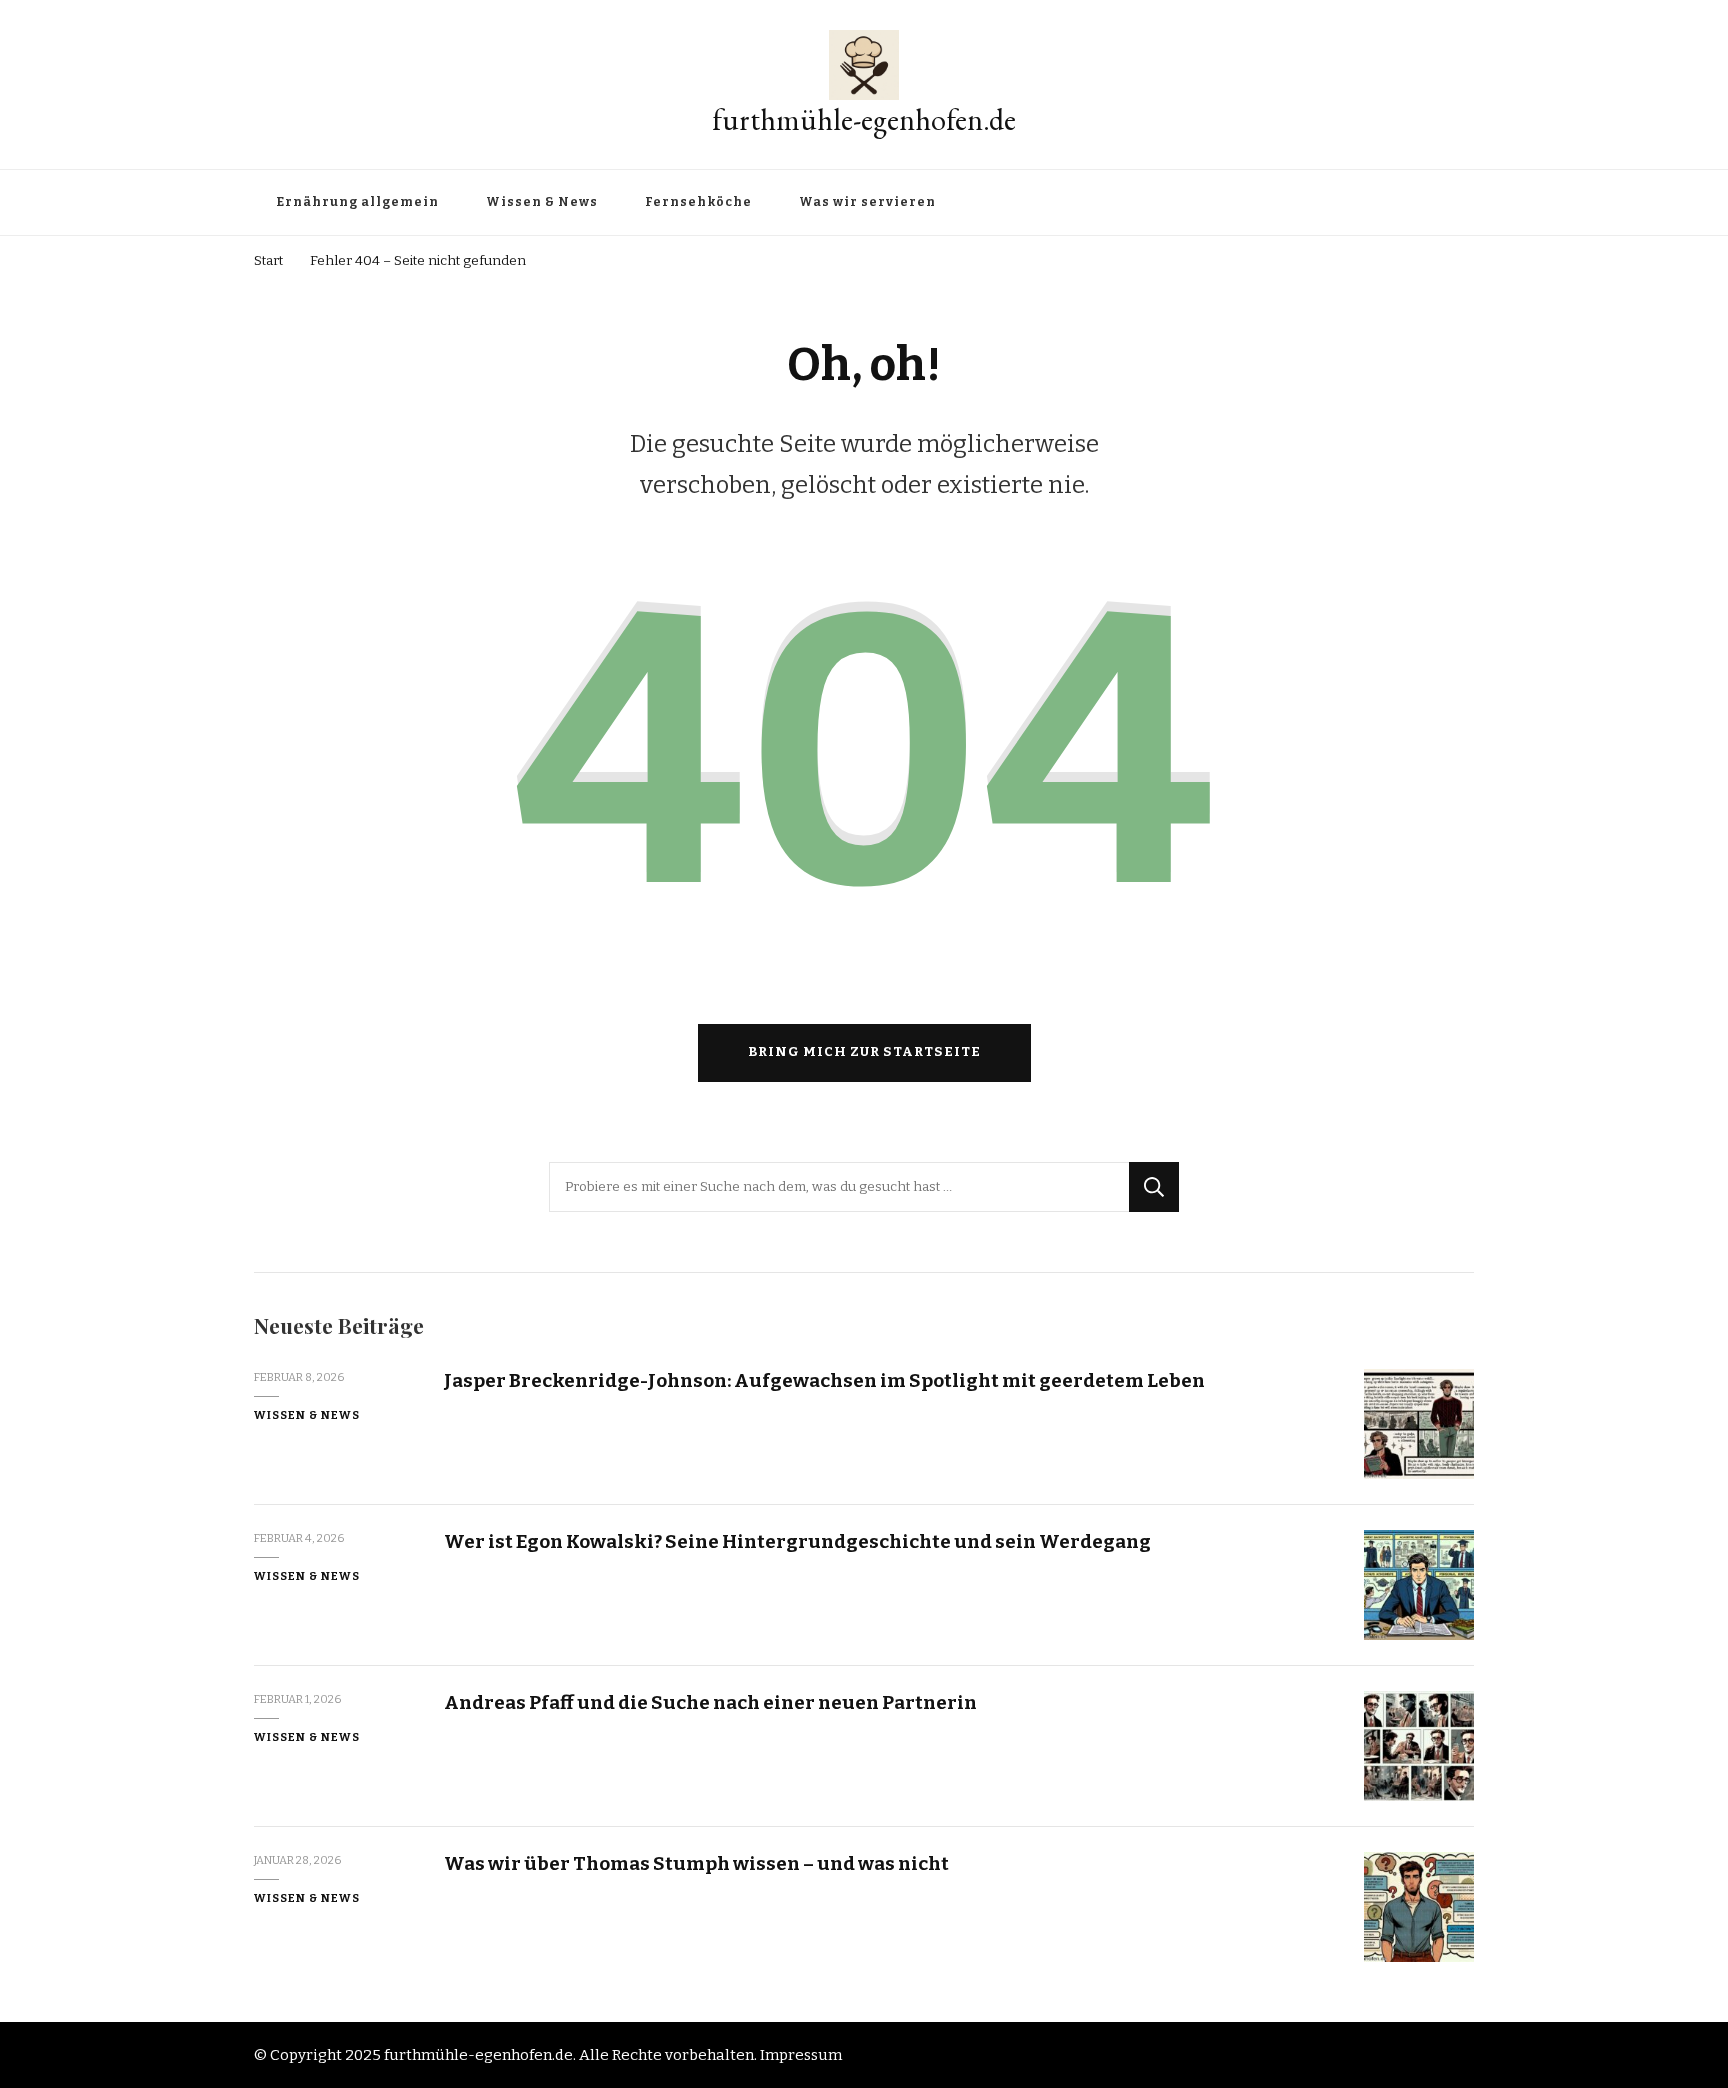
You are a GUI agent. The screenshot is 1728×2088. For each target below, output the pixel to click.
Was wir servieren (867, 202)
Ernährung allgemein (357, 202)
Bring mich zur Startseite (864, 1052)
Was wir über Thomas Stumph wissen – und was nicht (696, 1863)
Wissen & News (542, 202)
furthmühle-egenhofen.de (864, 119)
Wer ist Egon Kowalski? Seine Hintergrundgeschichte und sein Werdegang (797, 1541)
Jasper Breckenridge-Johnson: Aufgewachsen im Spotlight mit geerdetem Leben (824, 1380)
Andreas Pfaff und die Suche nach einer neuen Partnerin (710, 1702)
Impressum (801, 2055)
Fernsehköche (698, 202)
